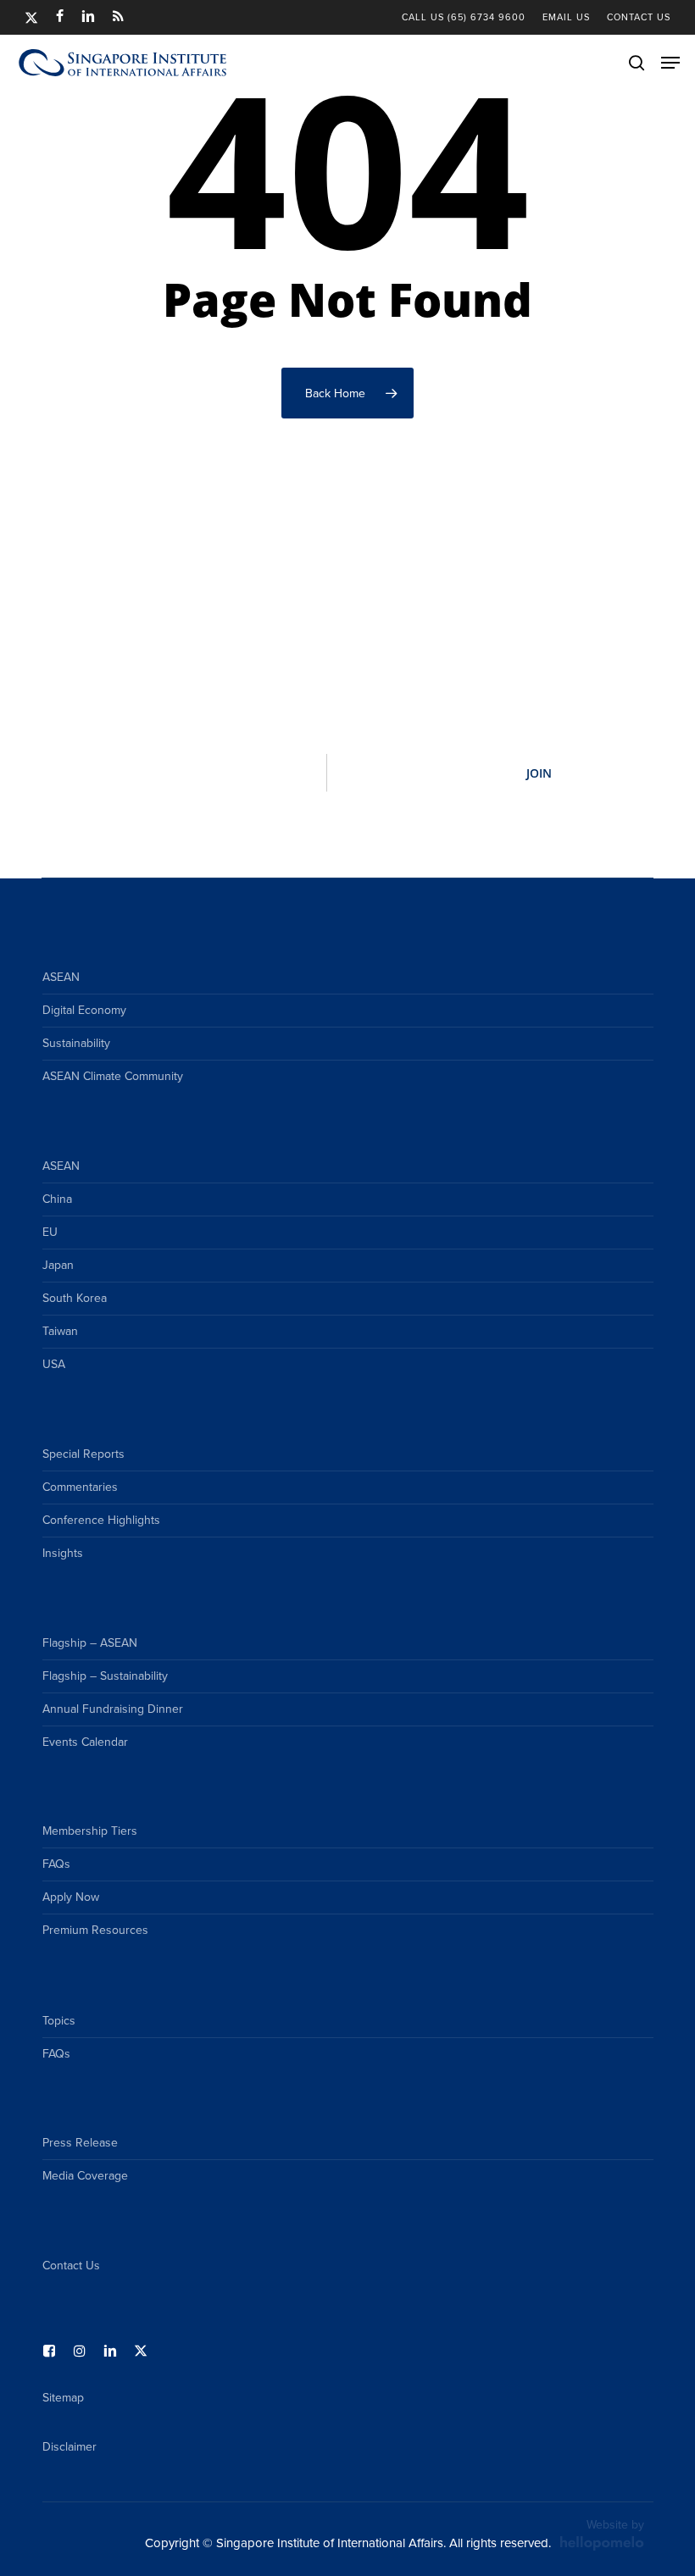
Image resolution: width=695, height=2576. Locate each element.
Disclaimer (69, 2447)
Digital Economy (84, 1010)
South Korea (75, 1298)
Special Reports (83, 1454)
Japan (58, 1265)
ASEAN (61, 977)
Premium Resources (95, 1930)
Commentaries (80, 1487)
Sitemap (63, 2398)
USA (54, 1364)
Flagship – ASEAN (90, 1643)
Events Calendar (85, 1742)
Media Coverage (85, 2176)
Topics (59, 2021)
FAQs (56, 1864)
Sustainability (76, 1043)
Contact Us (71, 2266)
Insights (63, 1553)
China (57, 1199)
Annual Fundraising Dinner (113, 1709)
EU (50, 1232)
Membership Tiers (90, 1831)
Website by (615, 2525)
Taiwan (60, 1331)
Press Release (80, 2143)
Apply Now (71, 1897)
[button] (670, 63)
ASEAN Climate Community (113, 1076)
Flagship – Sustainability (105, 1676)
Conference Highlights (101, 1520)
